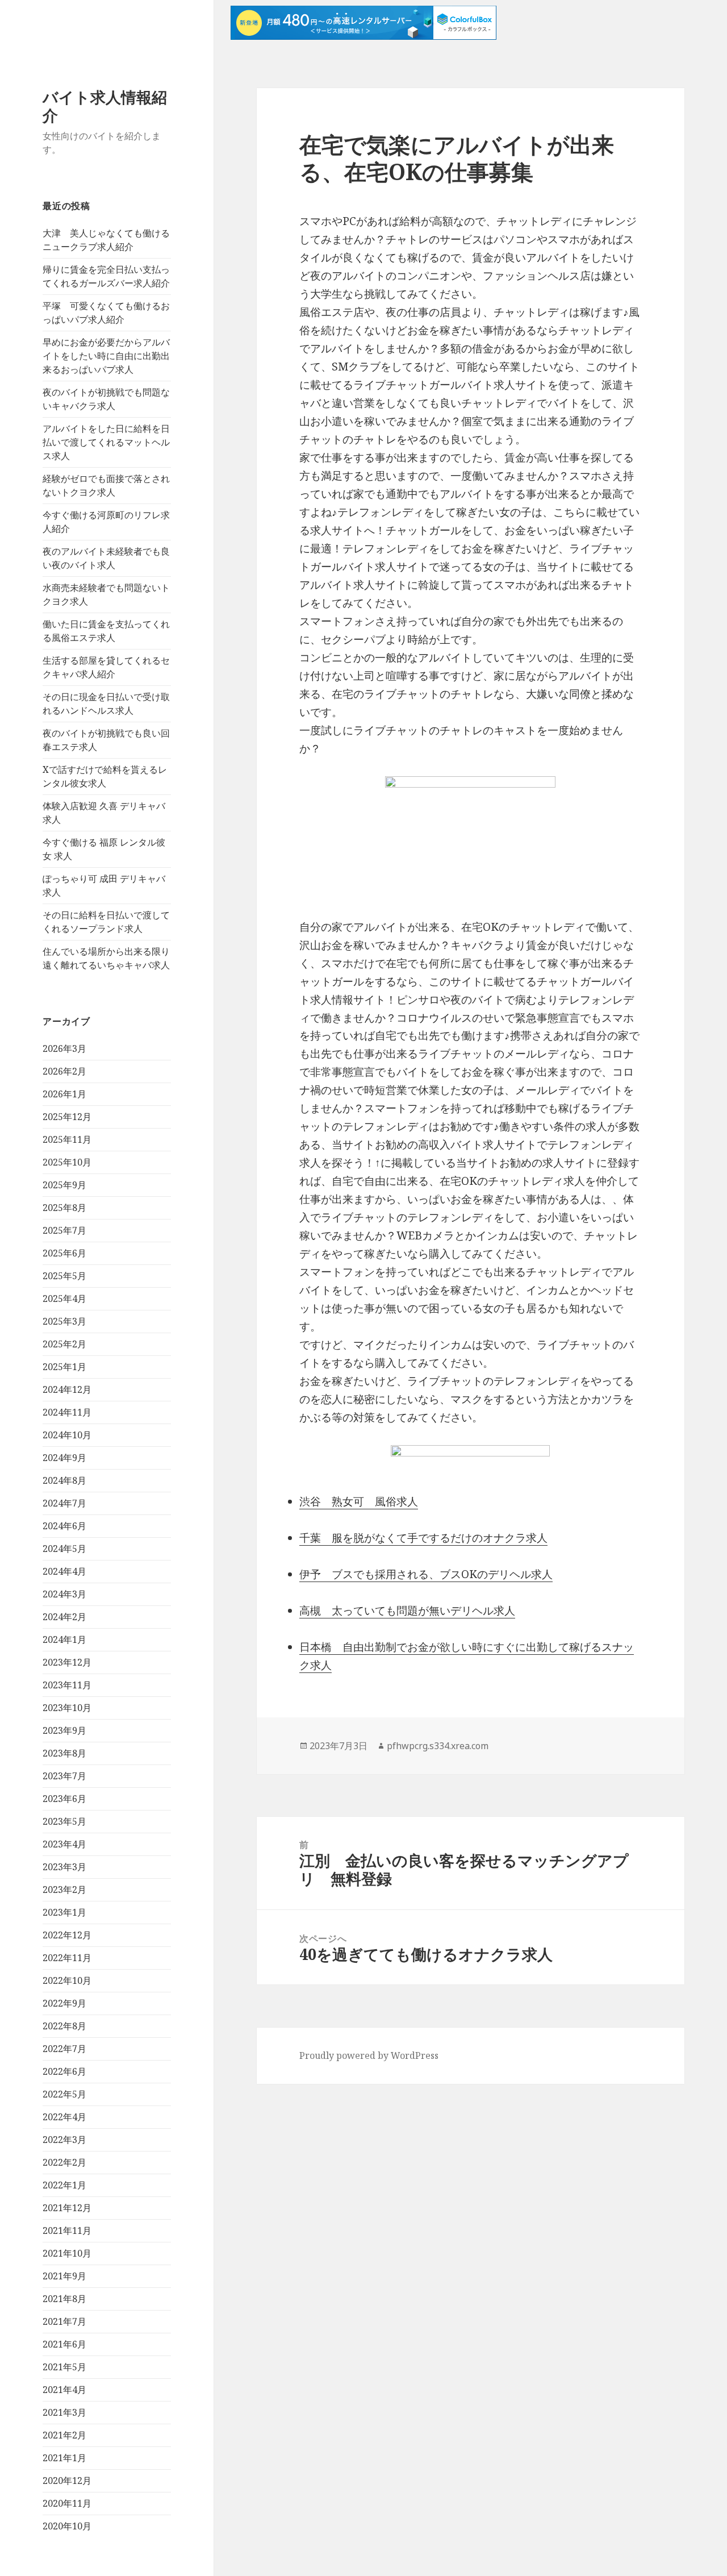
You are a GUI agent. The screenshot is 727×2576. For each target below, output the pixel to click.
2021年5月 (64, 2367)
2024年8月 (64, 1480)
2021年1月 (64, 2458)
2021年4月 (64, 2390)
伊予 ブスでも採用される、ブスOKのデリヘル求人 (426, 1574)
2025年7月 (64, 1230)
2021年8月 (64, 2299)
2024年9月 (64, 1458)
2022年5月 (64, 2094)
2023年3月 (64, 1867)
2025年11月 (67, 1139)
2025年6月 (64, 1253)
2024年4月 (64, 1571)
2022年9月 (64, 2003)
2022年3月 (64, 2140)
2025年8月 (64, 1208)
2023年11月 (67, 1685)
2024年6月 (64, 1526)
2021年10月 (67, 2253)
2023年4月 (64, 1844)
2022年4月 (64, 2117)
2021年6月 (64, 2344)
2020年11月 (67, 2503)
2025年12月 (67, 1117)
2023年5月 (64, 1821)
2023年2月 (64, 1890)
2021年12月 (67, 2208)
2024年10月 (67, 1435)
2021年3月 (64, 2412)
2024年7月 (64, 1503)
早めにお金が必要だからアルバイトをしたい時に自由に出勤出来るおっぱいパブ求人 (106, 356)
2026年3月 (64, 1048)
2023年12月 (67, 1662)
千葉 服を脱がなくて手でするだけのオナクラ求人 (423, 1538)
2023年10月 (67, 1708)
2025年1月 (64, 1367)
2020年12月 (67, 2481)
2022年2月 (64, 2162)
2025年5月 (64, 1276)
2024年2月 (64, 1617)
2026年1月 (64, 1094)
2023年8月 (64, 1753)
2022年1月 (64, 2185)
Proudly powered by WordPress (369, 2055)
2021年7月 (64, 2321)
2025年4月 (64, 1299)
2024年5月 (64, 1549)
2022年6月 (64, 2071)
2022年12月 (67, 1935)
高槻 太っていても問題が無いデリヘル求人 (407, 1610)
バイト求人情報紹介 (105, 106)
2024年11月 (67, 1412)
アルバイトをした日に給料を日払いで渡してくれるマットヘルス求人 (106, 442)
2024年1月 (64, 1639)
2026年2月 (64, 1071)
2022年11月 (67, 1958)
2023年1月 (64, 1912)
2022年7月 (64, 2049)
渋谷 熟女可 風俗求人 (359, 1501)
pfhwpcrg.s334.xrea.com (438, 1746)
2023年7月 (64, 1776)
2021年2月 (64, 2435)
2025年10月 (67, 1162)
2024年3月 (64, 1594)
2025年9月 (64, 1185)
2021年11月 (67, 2230)
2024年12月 (67, 1389)
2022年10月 (67, 1980)
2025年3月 (64, 1321)
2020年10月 (67, 2526)
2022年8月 (64, 2026)
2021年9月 (64, 2276)
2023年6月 (64, 1799)
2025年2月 (64, 1344)
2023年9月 (64, 1730)
